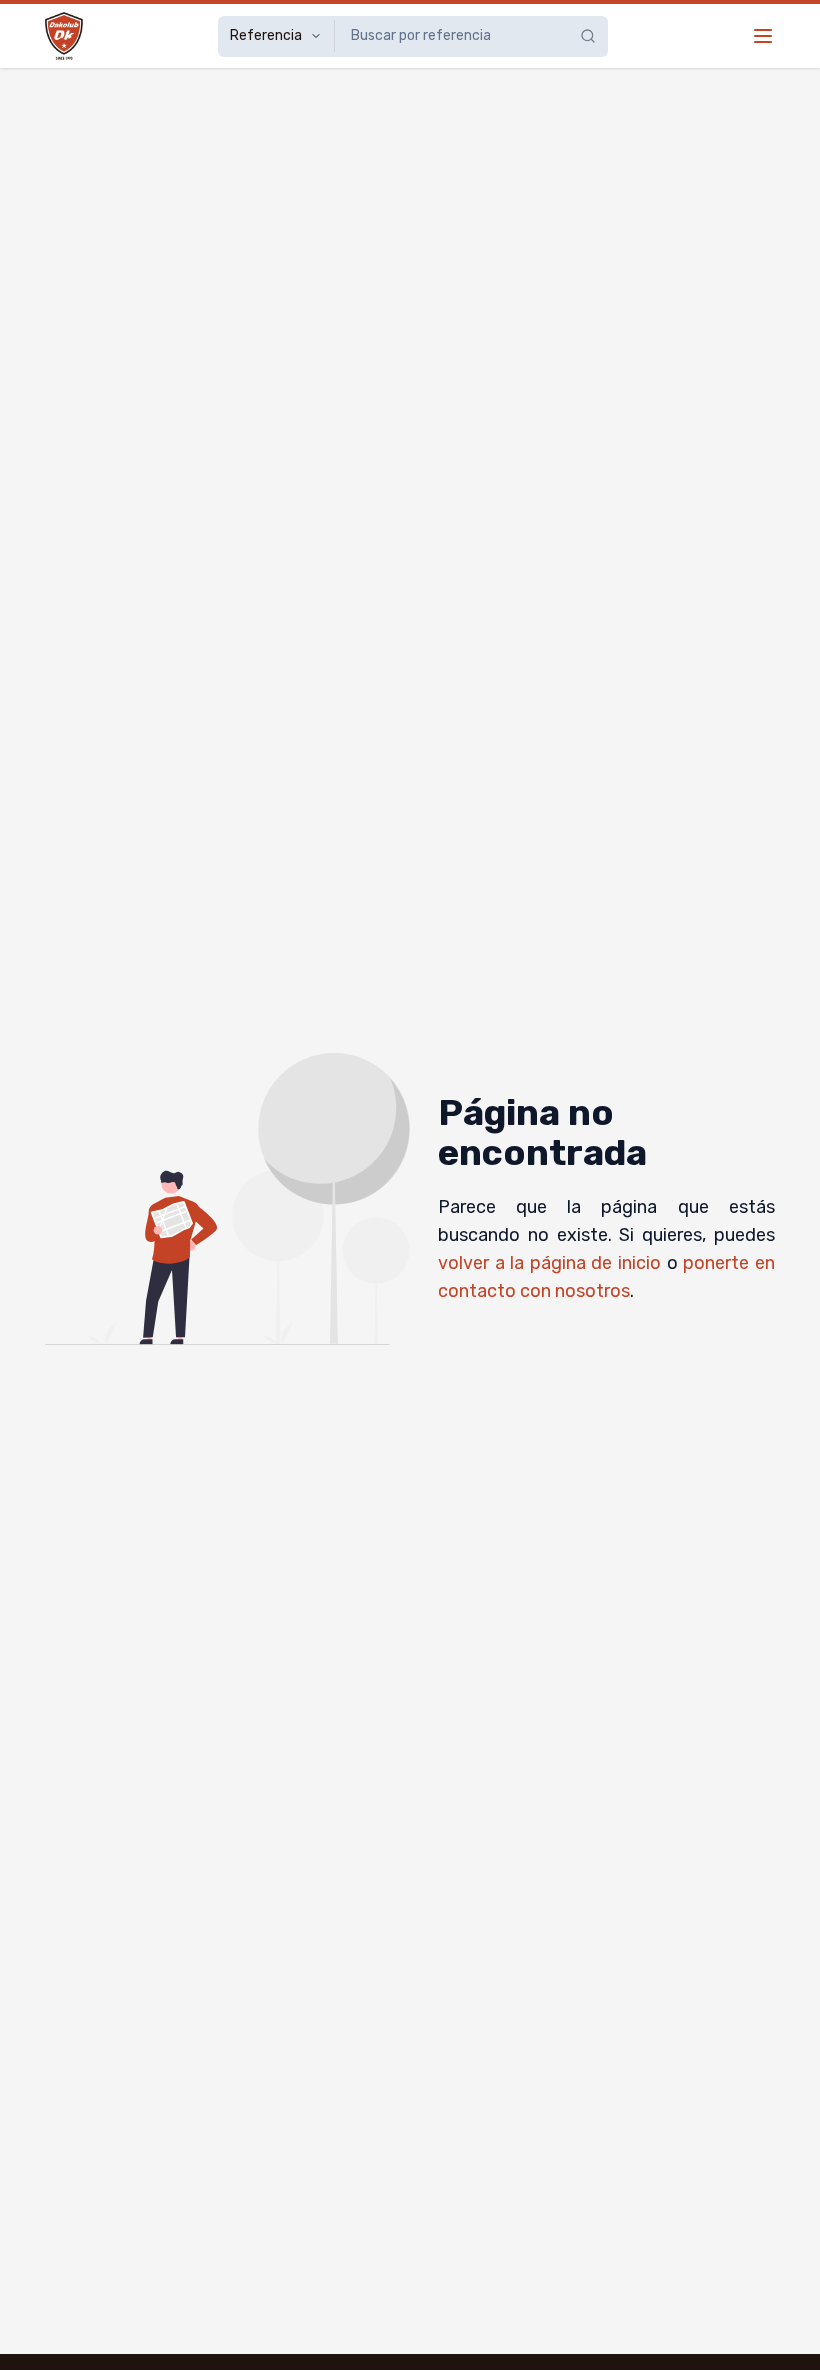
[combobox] (444, 36)
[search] (594, 36)
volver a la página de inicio (549, 1263)
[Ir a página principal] (64, 36)
